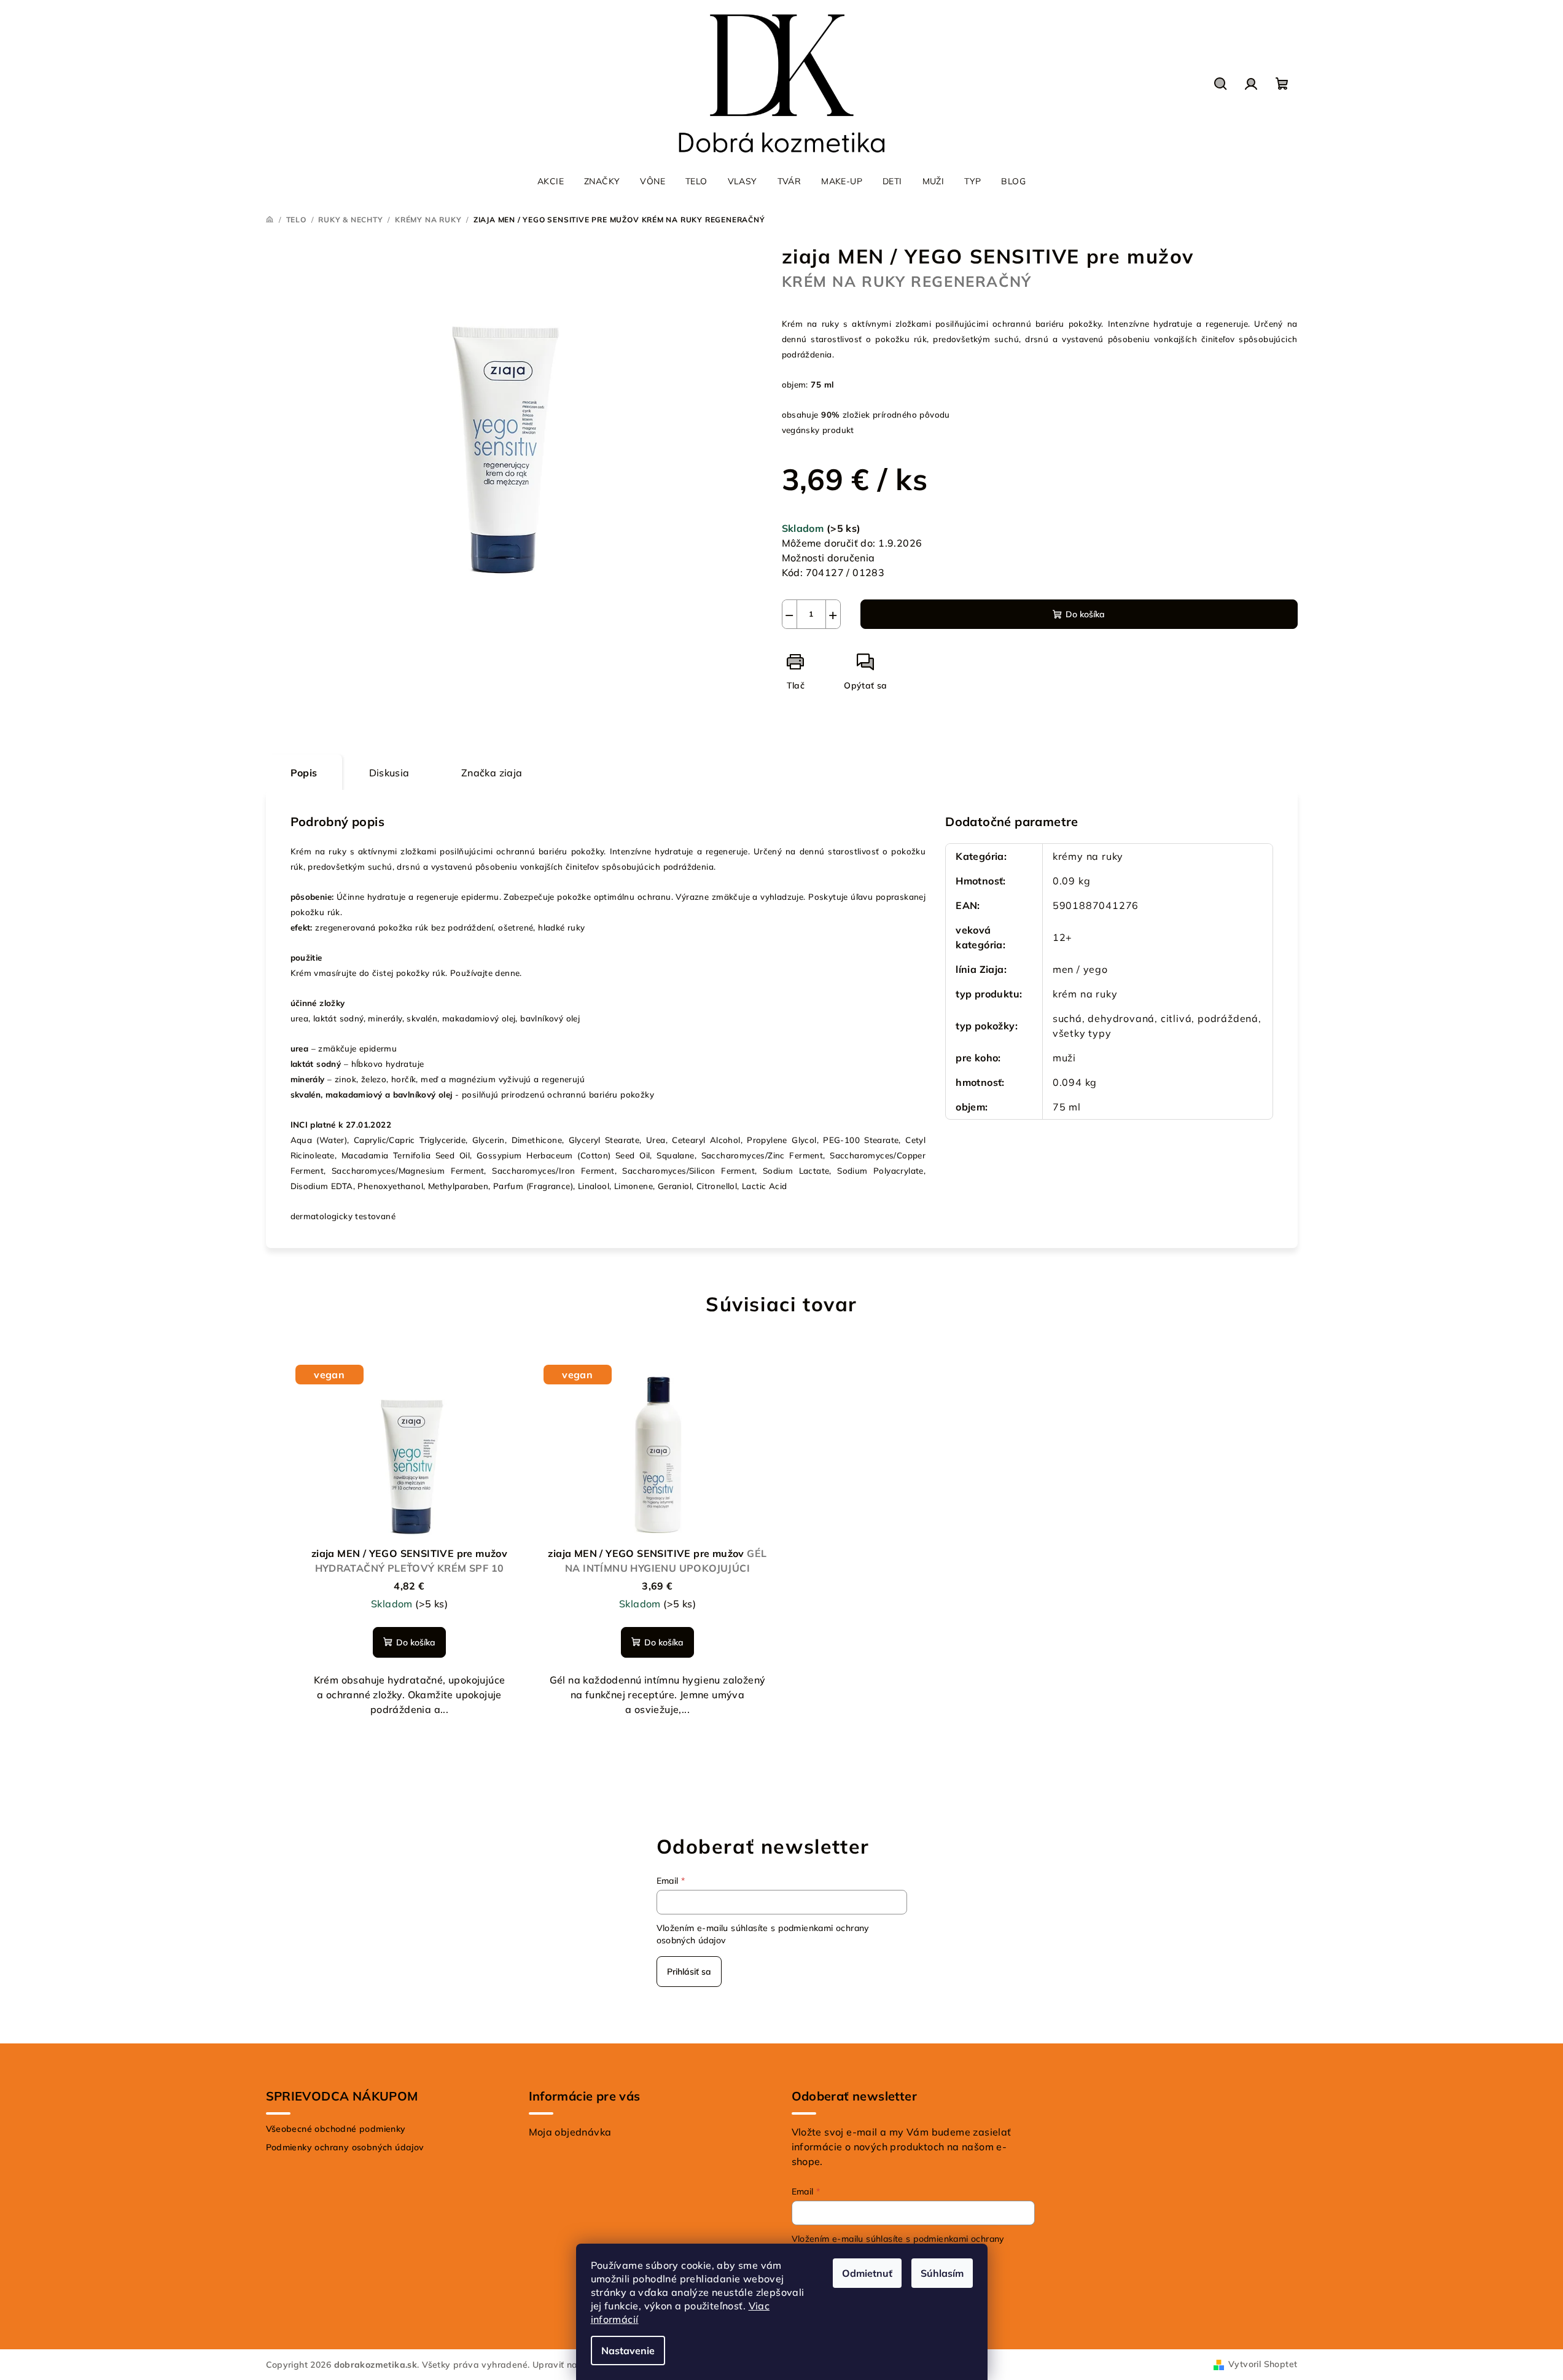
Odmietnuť (867, 2273)
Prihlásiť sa (689, 1972)
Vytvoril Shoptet (1263, 2364)
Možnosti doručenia (828, 558)
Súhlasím (942, 2273)
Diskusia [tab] (389, 773)
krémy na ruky (1088, 856)
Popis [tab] (304, 773)
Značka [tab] (492, 773)
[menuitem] (551, 181)
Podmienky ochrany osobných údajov (345, 2147)
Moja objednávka (570, 2132)
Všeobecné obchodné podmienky (336, 2129)
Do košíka (1085, 614)
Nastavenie (628, 2351)
